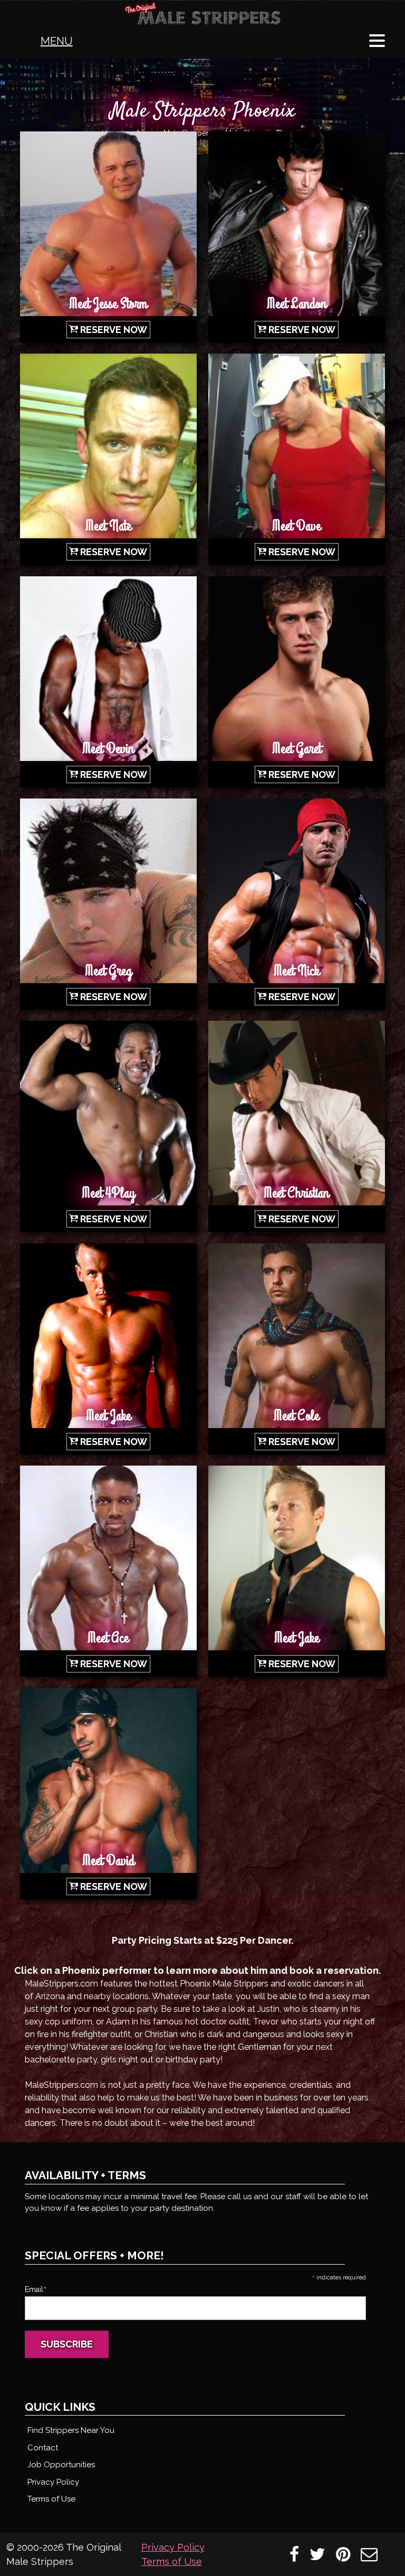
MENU (57, 41)
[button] (377, 41)
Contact (43, 2448)
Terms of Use (51, 2499)
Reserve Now (114, 330)
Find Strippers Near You (71, 2430)
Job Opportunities (61, 2465)
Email (36, 2289)
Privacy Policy (53, 2482)
